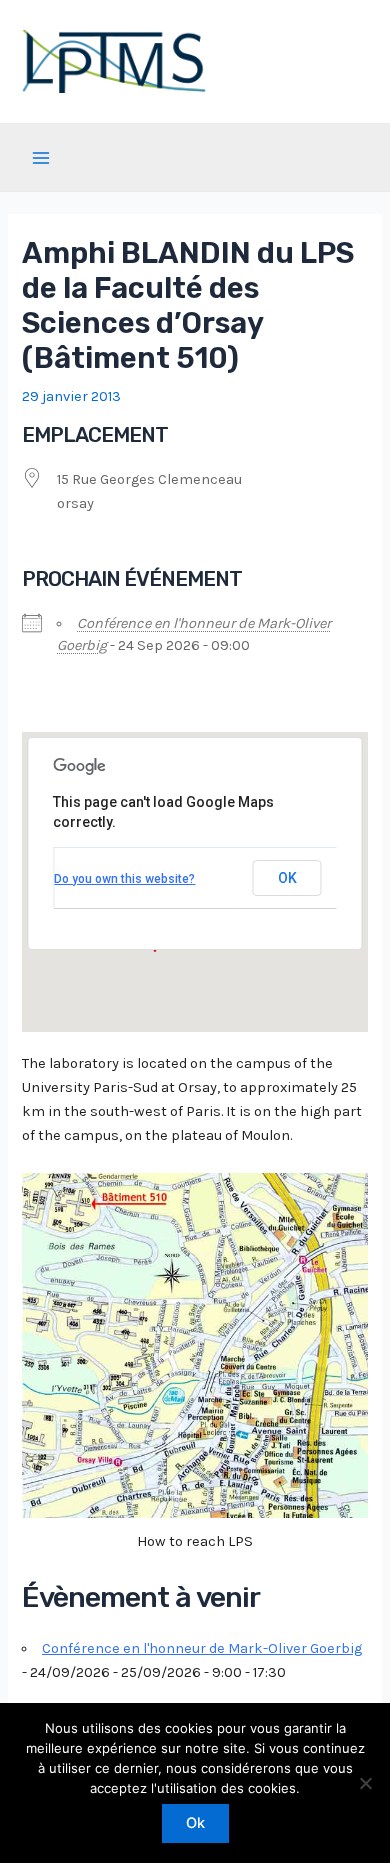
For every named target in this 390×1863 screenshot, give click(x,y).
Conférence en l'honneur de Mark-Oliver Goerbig (202, 1648)
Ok (195, 1823)
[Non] (365, 1783)
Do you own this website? (124, 879)
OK (287, 878)
